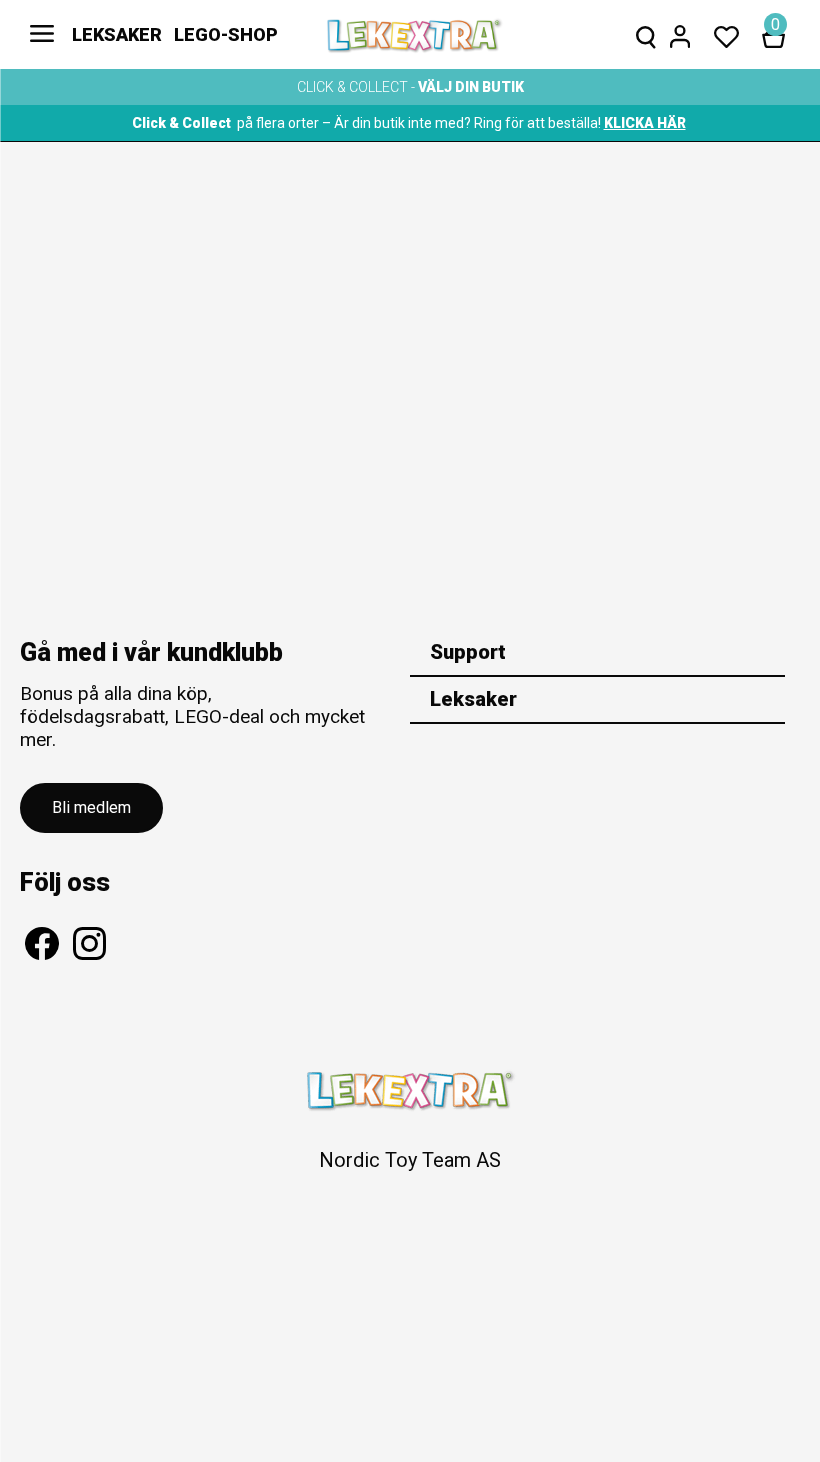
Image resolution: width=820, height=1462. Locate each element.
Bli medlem (91, 807)
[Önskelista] (726, 35)
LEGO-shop (226, 34)
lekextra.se (415, 35)
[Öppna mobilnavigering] (42, 34)
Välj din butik (471, 87)
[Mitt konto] (680, 35)
